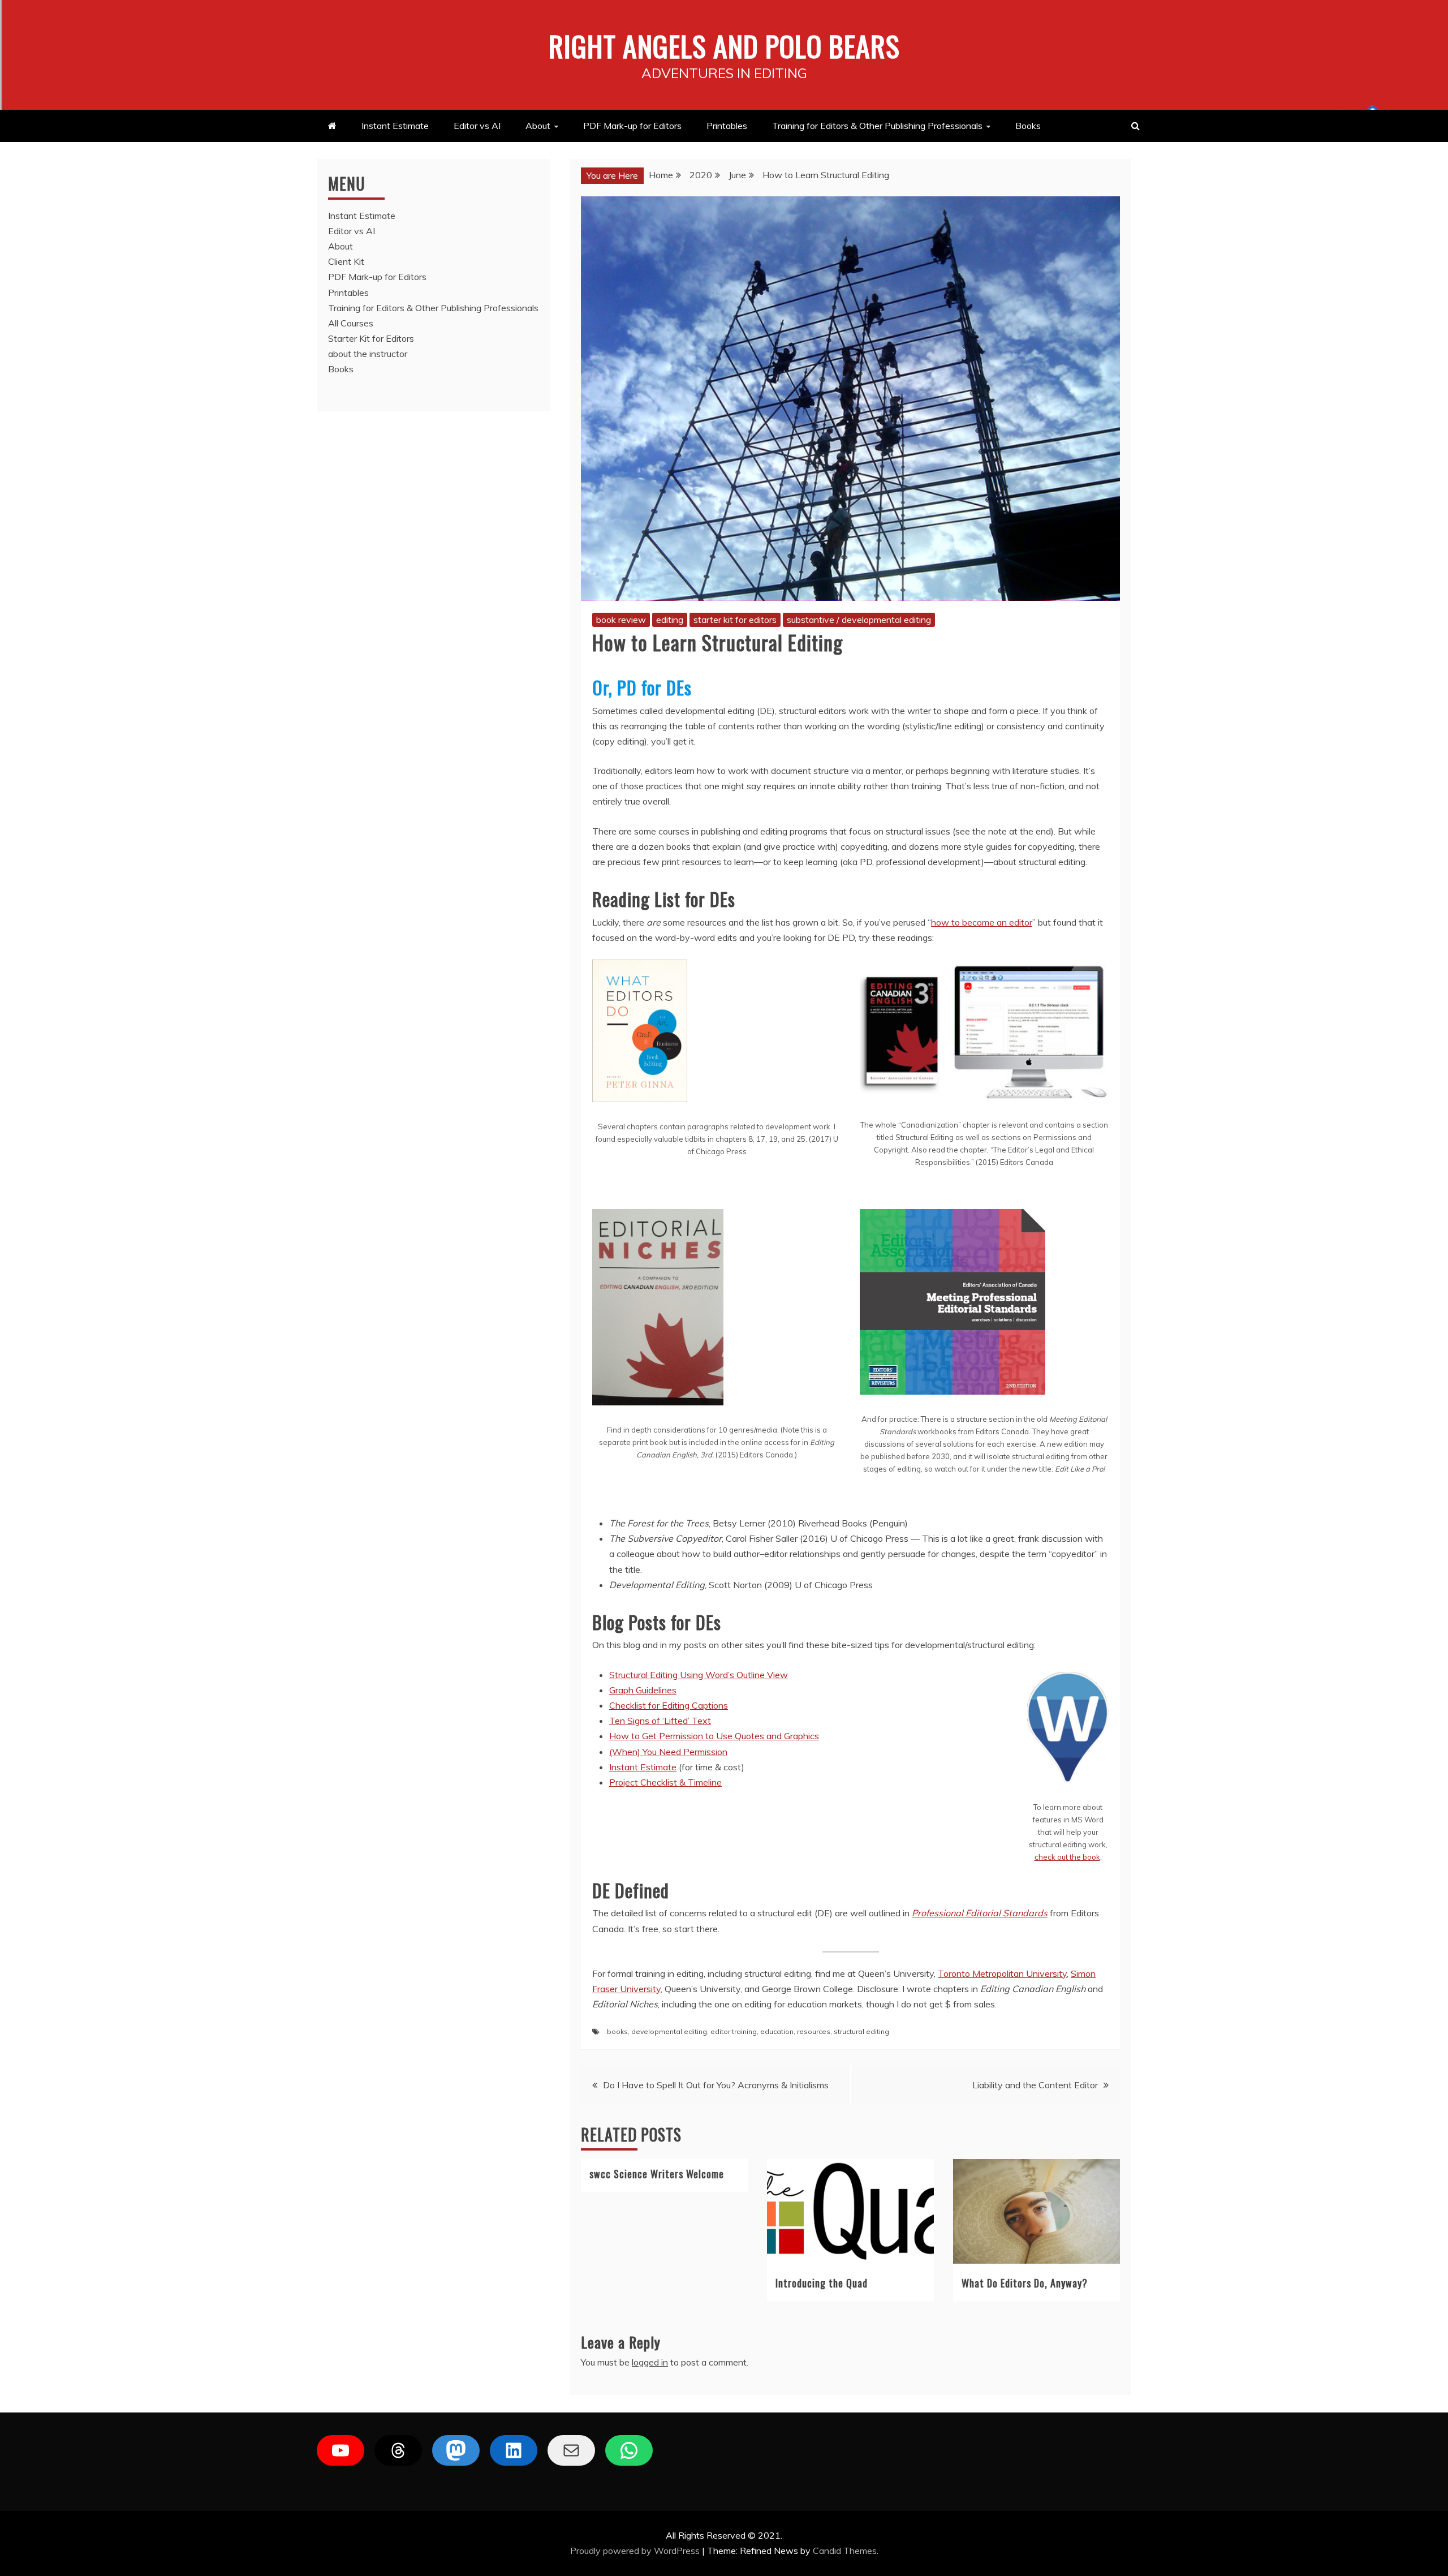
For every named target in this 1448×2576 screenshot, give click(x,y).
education (777, 2031)
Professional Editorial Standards (980, 1913)
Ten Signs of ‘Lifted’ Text (660, 1721)
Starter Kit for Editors (371, 338)
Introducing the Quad (822, 2283)
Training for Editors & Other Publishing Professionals (877, 126)
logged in (650, 2362)
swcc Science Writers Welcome (657, 2174)
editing (670, 620)
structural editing (861, 2031)
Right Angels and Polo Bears (724, 45)
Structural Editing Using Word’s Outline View (699, 1675)
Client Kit (346, 261)
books (617, 2031)
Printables (727, 126)
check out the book (1067, 1857)
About (538, 126)
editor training (734, 2031)
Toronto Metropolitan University (1002, 1973)
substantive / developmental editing (859, 620)
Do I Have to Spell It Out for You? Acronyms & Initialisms (716, 2085)
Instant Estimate (395, 126)
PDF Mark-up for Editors (632, 126)
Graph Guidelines (643, 1690)
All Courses (351, 323)
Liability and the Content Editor (1035, 2085)
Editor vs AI (477, 126)
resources (814, 2031)
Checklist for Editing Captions (669, 1705)
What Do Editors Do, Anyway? (1025, 2283)
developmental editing (669, 2031)
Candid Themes (845, 2551)
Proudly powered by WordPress (636, 2551)
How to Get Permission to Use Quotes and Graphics (714, 1736)
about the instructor (368, 354)
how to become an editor (982, 922)
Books (1028, 126)
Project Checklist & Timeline (665, 1782)
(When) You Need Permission (668, 1752)
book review (621, 620)
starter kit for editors (735, 620)
